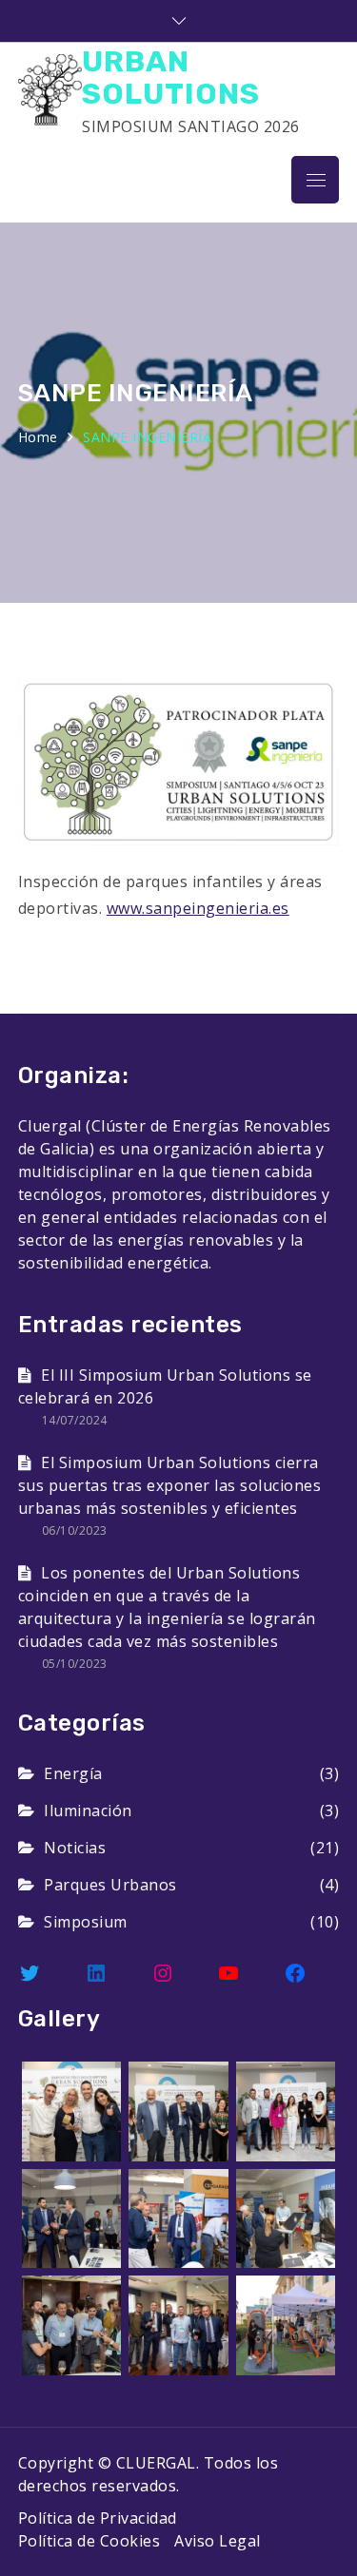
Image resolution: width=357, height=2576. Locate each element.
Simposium (86, 1922)
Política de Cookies (89, 2541)
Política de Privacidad (98, 2518)
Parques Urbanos (110, 1885)
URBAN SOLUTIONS (171, 77)
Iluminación (88, 1811)
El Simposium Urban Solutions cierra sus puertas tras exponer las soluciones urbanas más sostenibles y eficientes (170, 1485)
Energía (73, 1773)
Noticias (75, 1848)
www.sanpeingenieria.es (198, 908)
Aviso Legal (218, 2541)
